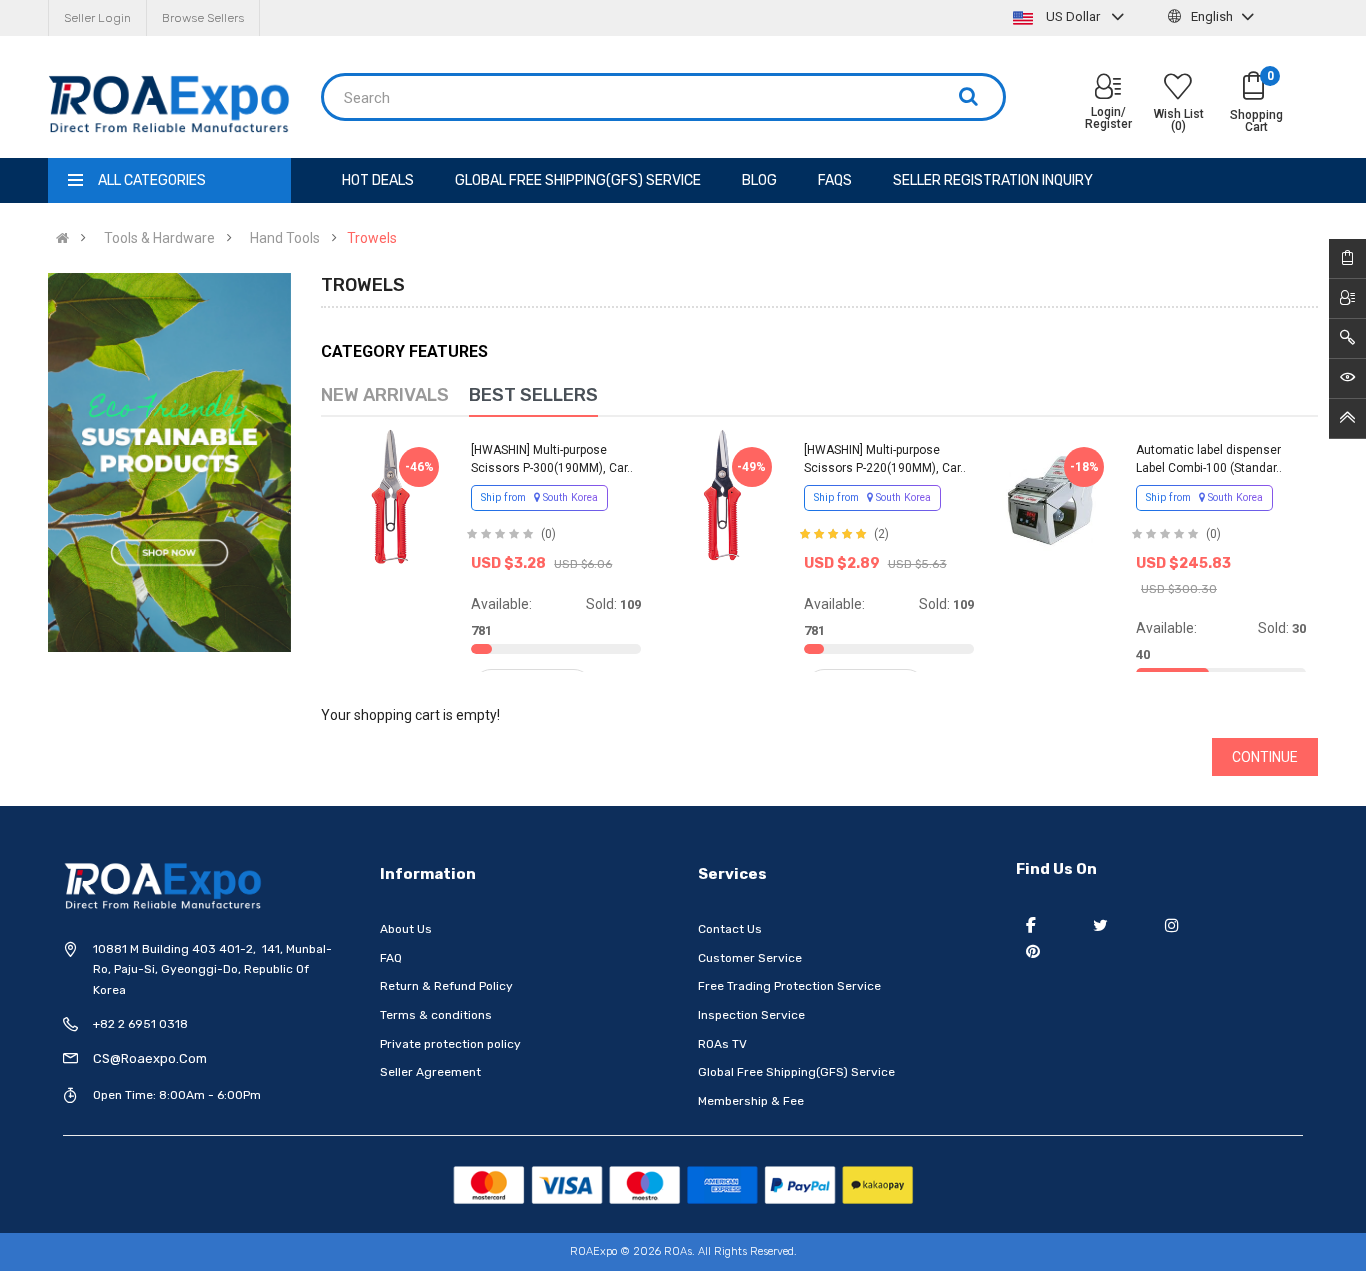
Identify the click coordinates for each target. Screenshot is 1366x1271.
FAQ (391, 958)
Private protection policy (450, 1044)
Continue (1265, 757)
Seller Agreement (430, 1072)
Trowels (372, 238)
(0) (548, 534)
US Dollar (1073, 16)
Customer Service (750, 958)
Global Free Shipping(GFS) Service (796, 1072)
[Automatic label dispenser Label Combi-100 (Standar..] (1055, 496)
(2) (881, 534)
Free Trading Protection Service (789, 986)
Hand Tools (285, 238)
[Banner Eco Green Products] (169, 462)
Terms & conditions (436, 1015)
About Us (406, 929)
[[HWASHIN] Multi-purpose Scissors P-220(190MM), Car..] (722, 496)
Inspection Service (751, 1015)
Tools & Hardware (159, 238)
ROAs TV (722, 1044)
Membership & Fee (751, 1101)
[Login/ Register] (1108, 88)
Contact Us (730, 929)
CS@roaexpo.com (150, 1058)
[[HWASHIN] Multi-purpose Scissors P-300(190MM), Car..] (390, 496)
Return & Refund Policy (446, 986)
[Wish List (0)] (1178, 89)
